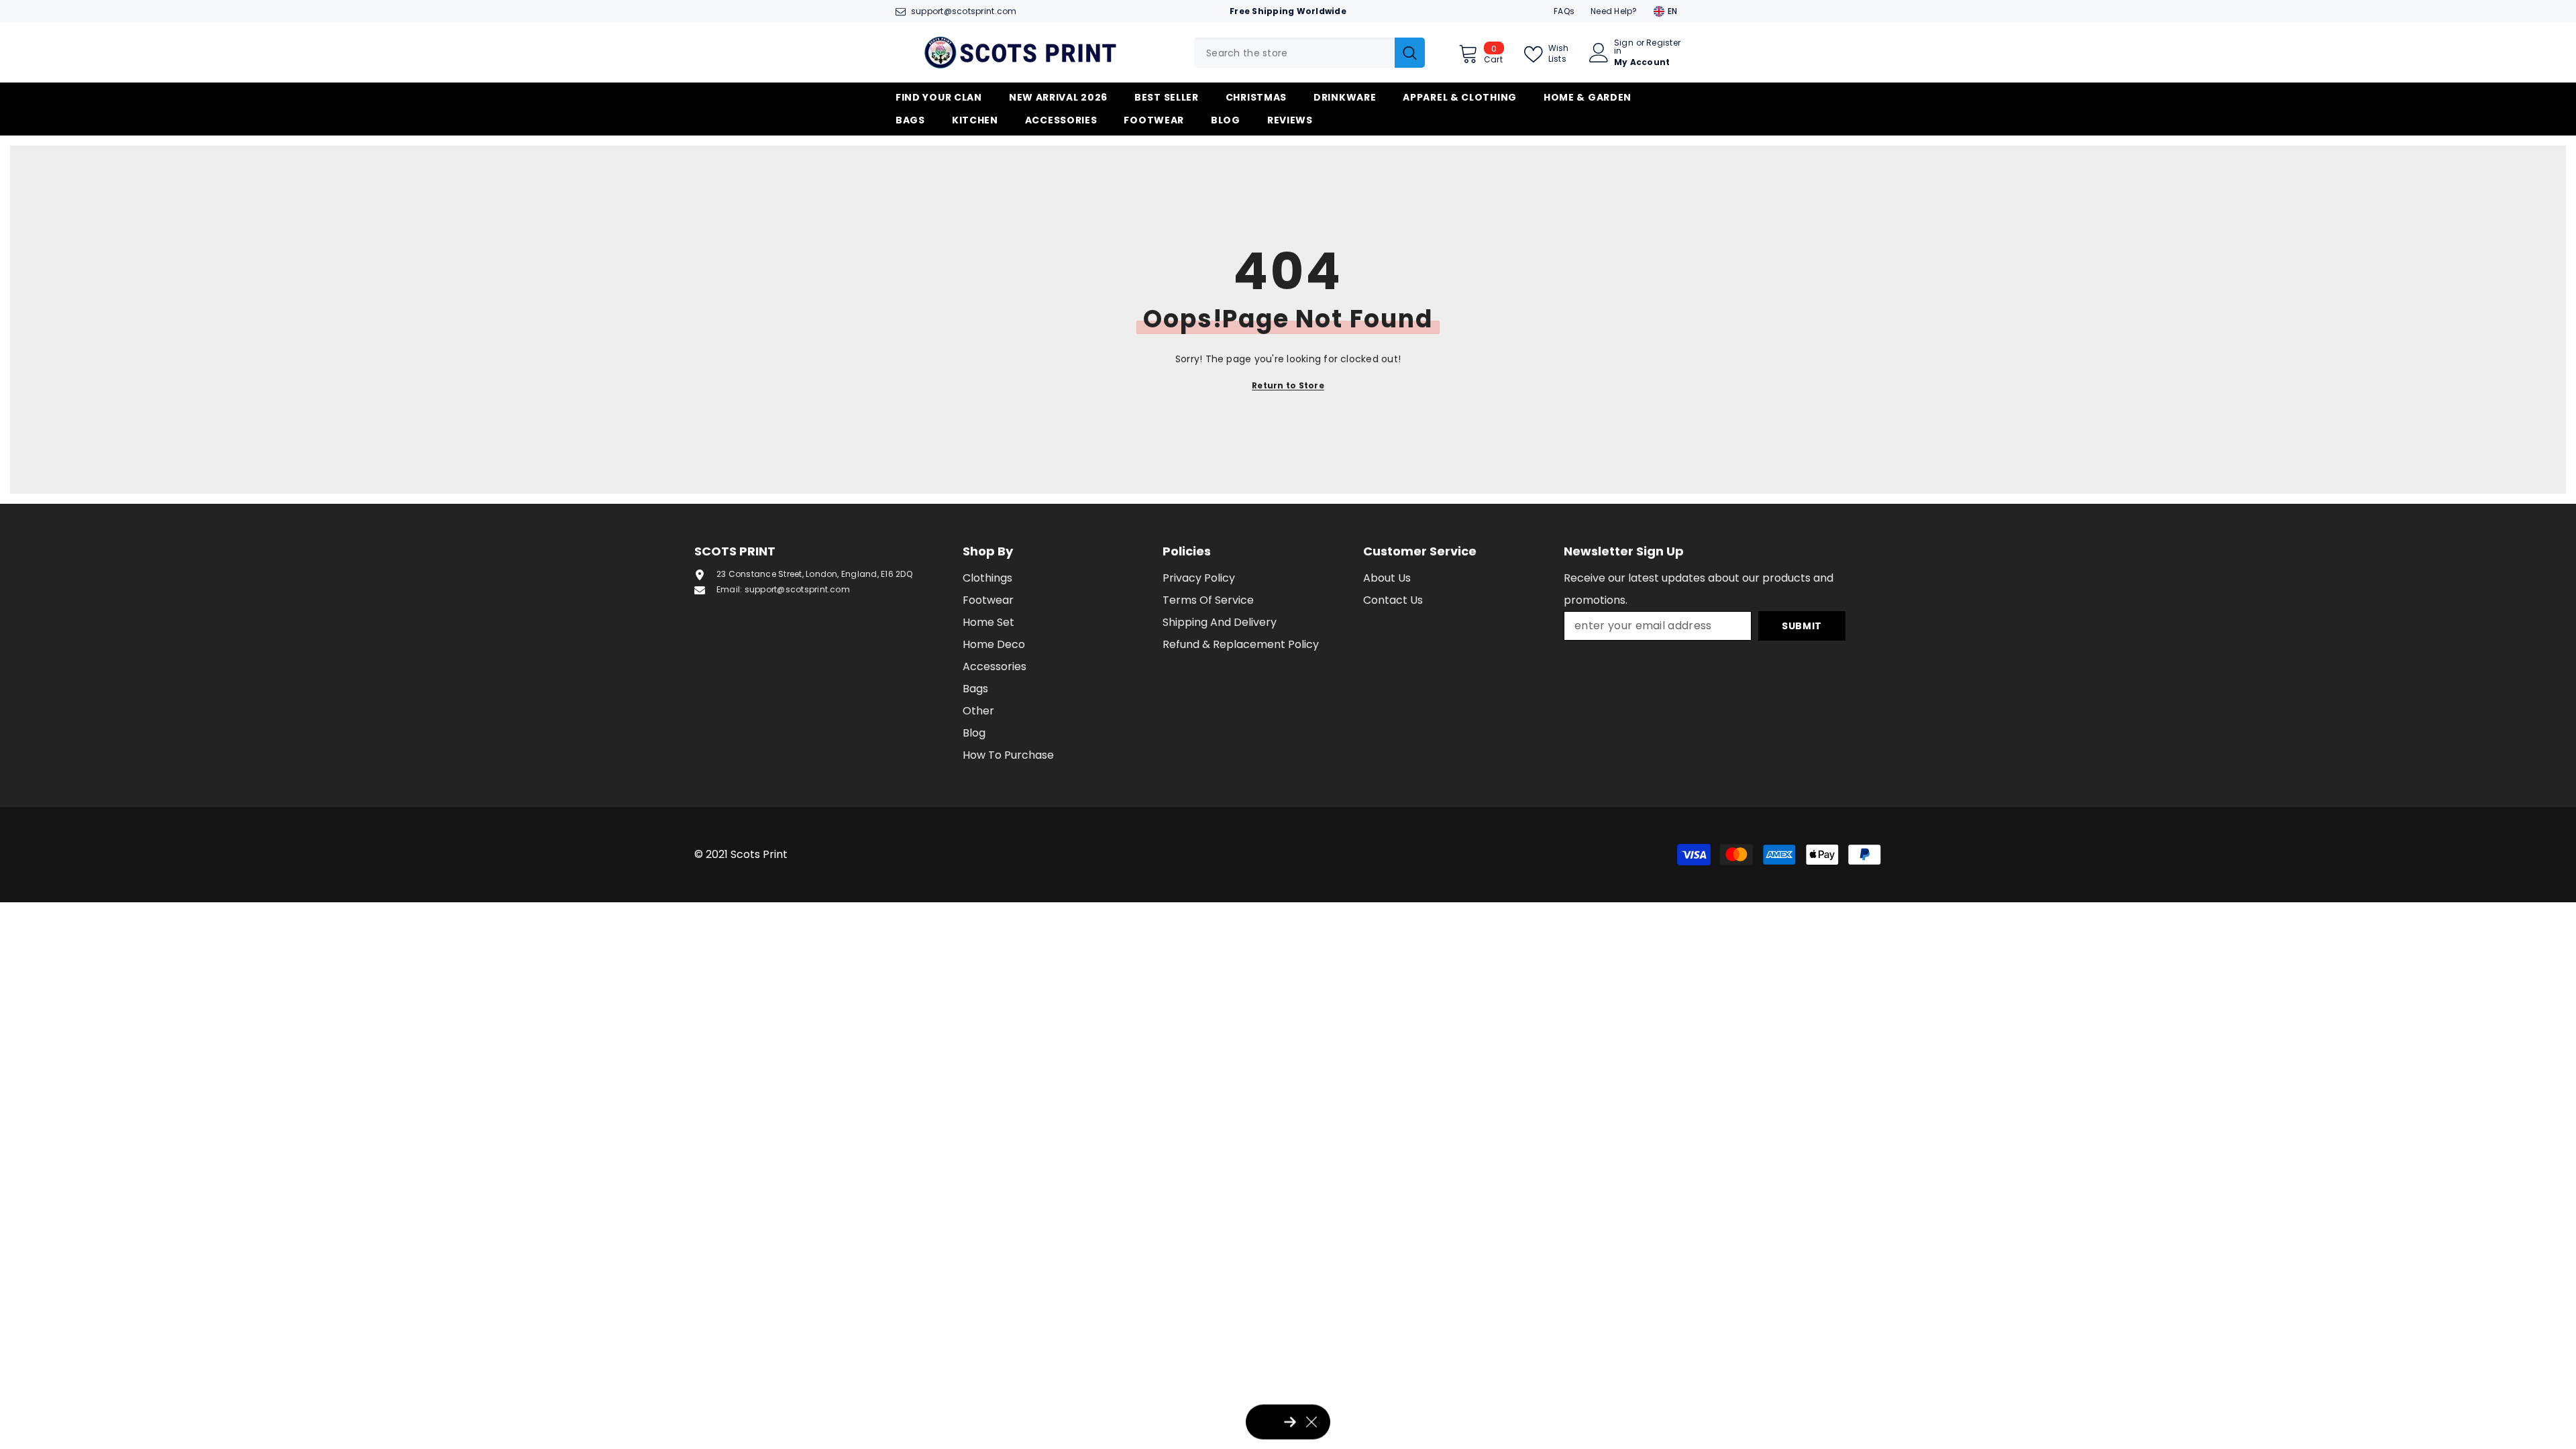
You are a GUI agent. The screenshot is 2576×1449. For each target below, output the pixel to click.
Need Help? (1614, 11)
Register (1663, 44)
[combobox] (1294, 53)
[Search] (1309, 53)
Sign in (1624, 47)
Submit (1802, 626)
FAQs (1564, 11)
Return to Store (1288, 385)
